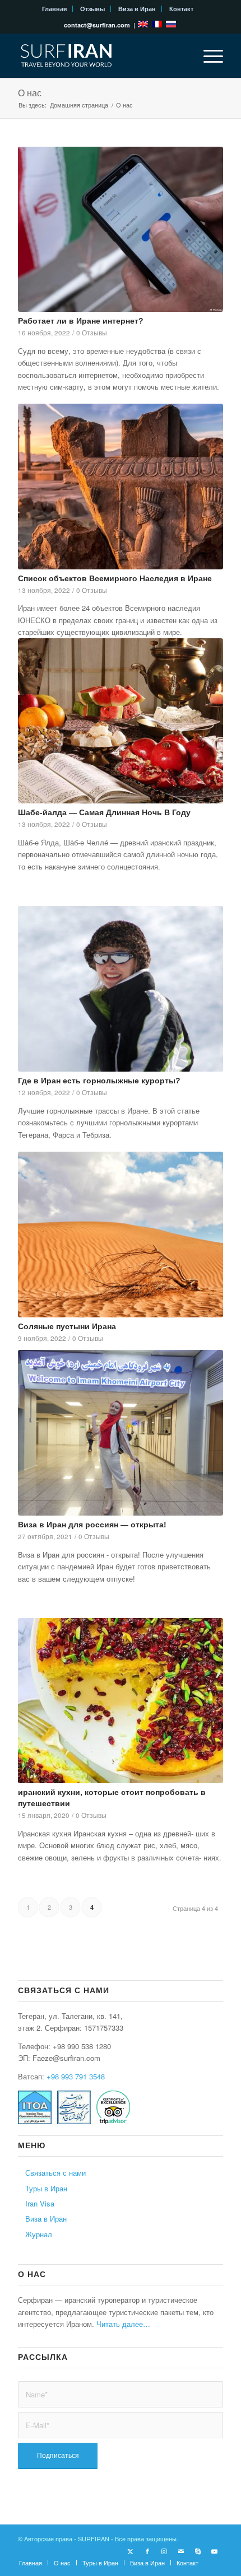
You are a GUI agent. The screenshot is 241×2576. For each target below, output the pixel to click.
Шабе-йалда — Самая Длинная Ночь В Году (104, 812)
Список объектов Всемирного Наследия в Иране (115, 578)
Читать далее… (123, 2324)
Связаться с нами (55, 2173)
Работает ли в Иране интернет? (81, 321)
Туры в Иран (46, 2188)
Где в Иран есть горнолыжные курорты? (99, 1081)
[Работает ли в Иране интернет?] (121, 229)
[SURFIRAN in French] (158, 25)
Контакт (181, 9)
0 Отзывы (92, 333)
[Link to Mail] (181, 2551)
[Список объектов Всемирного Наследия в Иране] (121, 486)
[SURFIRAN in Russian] (171, 25)
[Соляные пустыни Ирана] (121, 1235)
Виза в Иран (137, 9)
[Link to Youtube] (215, 2551)
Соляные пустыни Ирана (67, 1326)
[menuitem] (55, 9)
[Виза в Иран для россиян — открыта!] (121, 1433)
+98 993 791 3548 (76, 2076)
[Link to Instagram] (164, 2551)
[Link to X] (131, 2551)
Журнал (39, 2234)
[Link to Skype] (198, 2551)
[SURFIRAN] (100, 55)
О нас (30, 93)
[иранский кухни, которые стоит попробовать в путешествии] (121, 1701)
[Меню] (208, 55)
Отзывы (92, 9)
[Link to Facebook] (147, 2551)
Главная (54, 9)
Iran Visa (40, 2203)
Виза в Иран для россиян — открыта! (92, 1525)
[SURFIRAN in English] (144, 25)
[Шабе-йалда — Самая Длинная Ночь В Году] (121, 721)
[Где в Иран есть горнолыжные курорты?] (121, 989)
